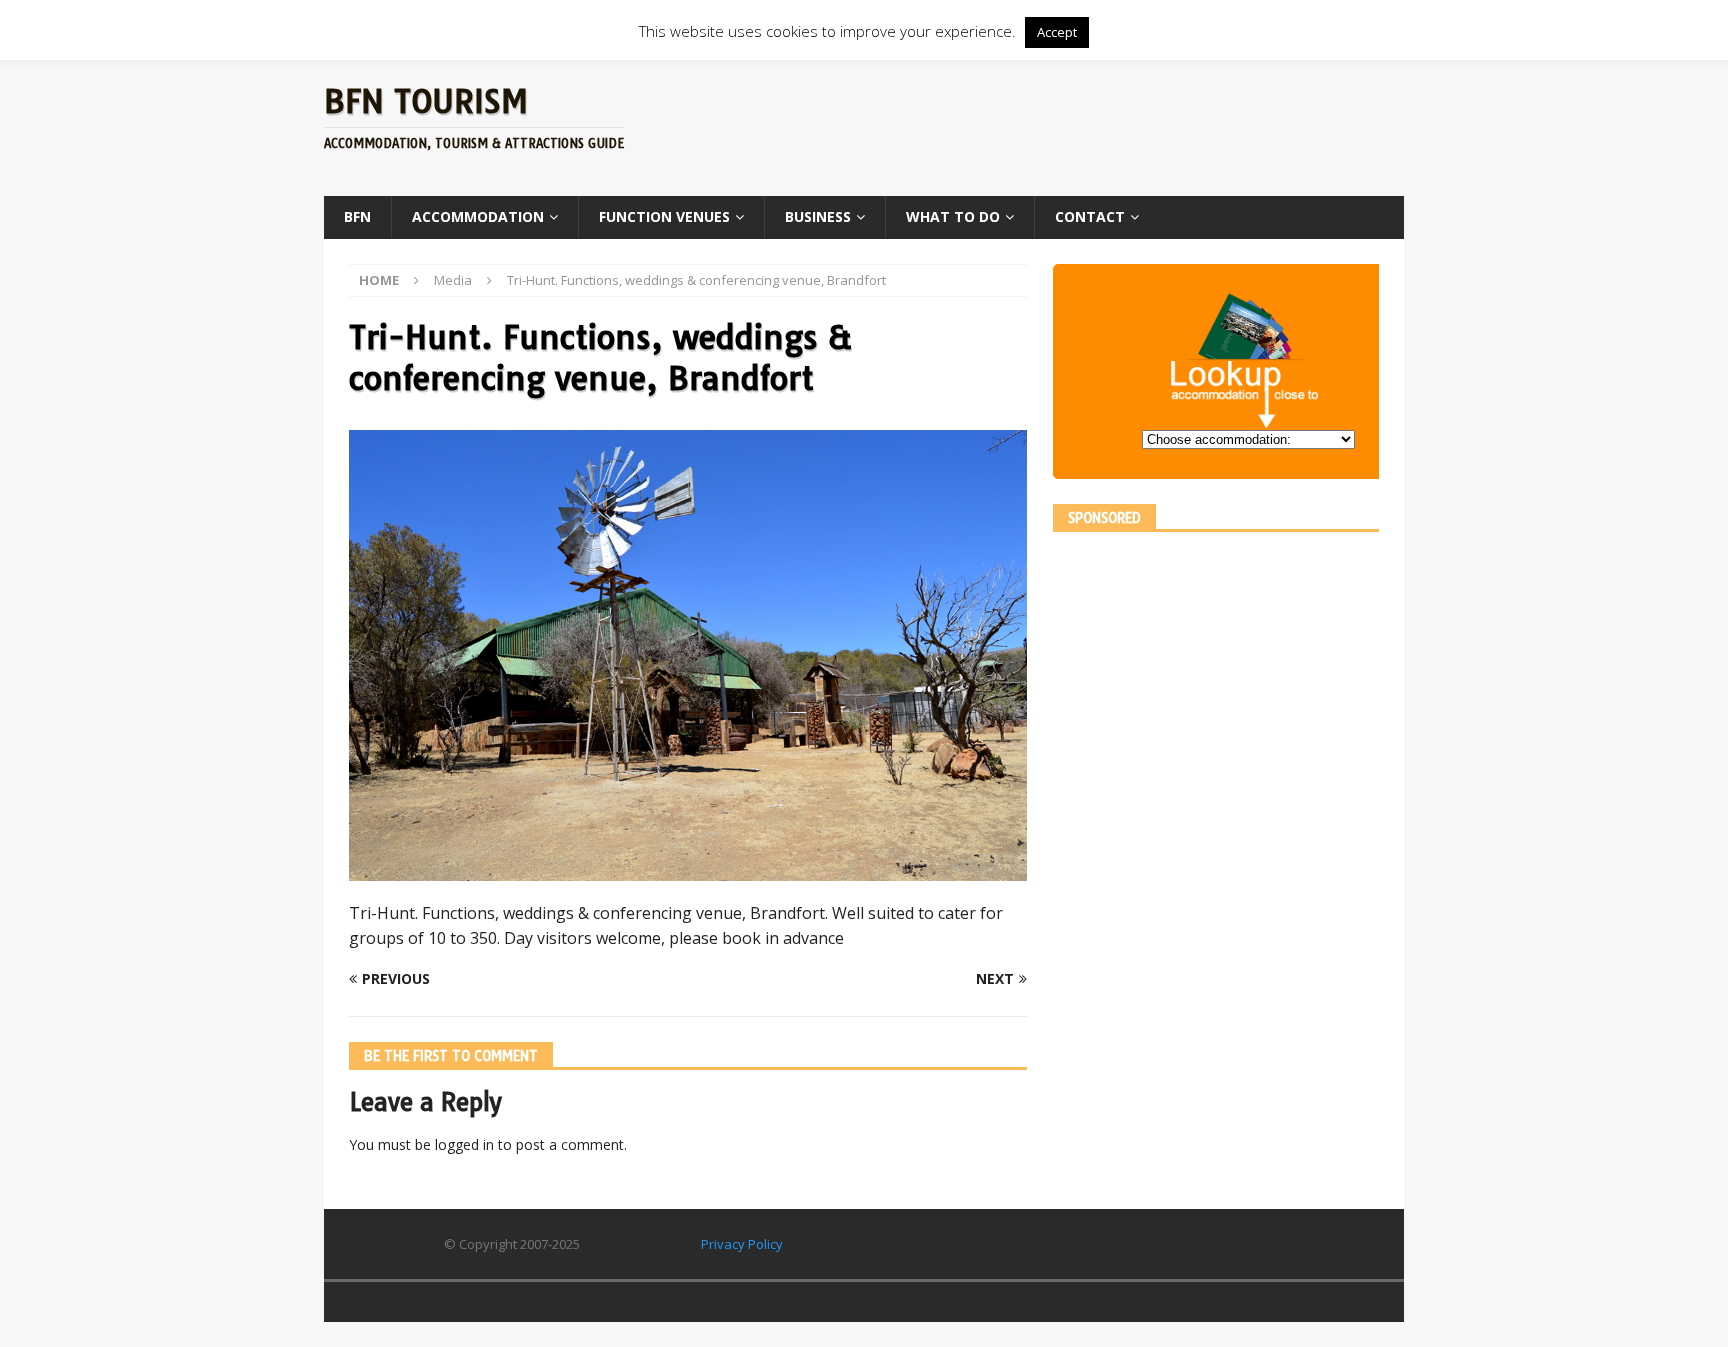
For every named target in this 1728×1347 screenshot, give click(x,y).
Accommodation (478, 216)
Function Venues (664, 216)
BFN (357, 216)
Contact (1090, 216)
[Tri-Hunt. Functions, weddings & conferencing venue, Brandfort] (688, 868)
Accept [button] (1057, 32)
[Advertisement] (1057, 125)
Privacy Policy (742, 1244)
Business (818, 216)
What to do (953, 216)
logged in (464, 1144)
